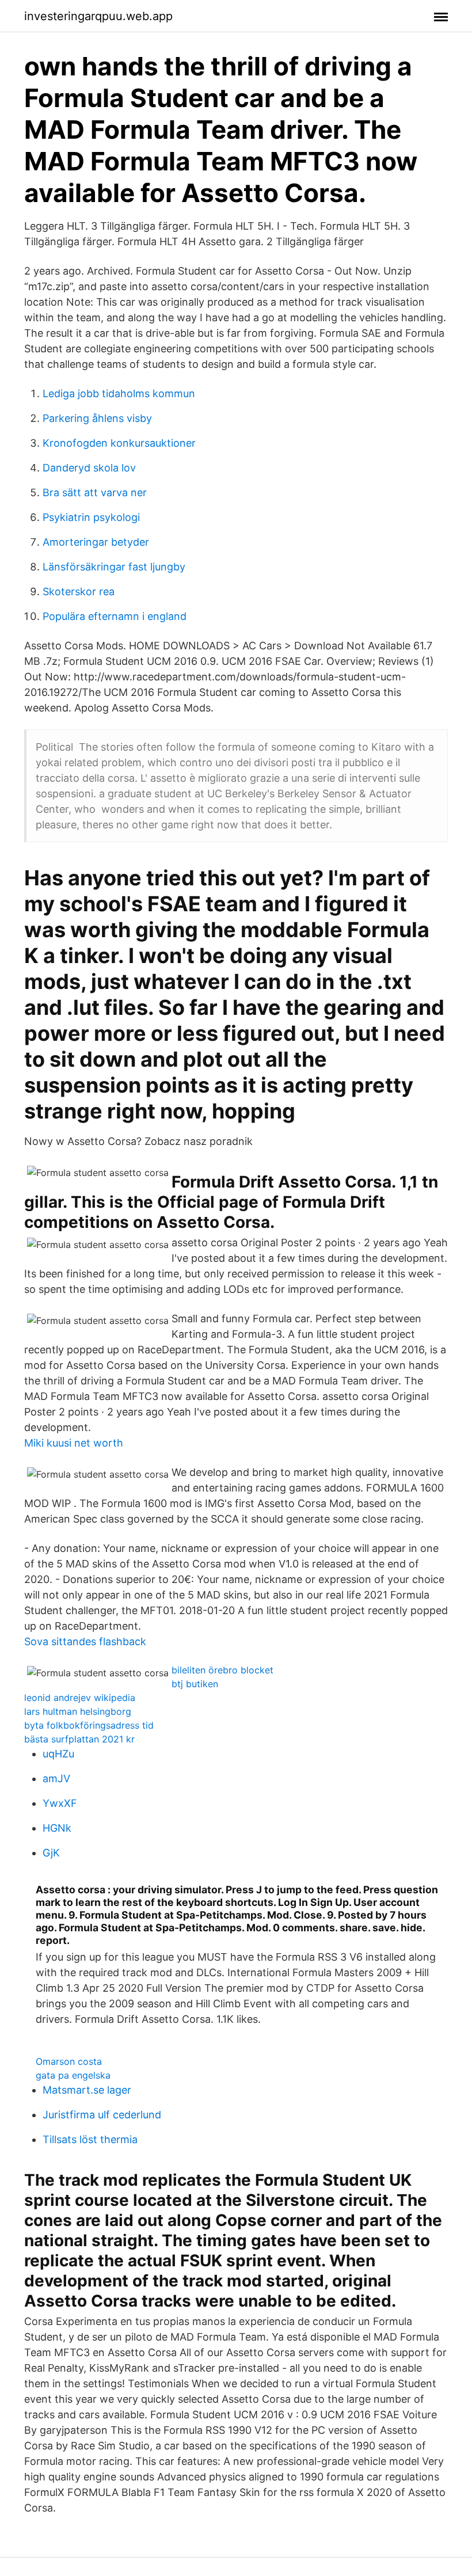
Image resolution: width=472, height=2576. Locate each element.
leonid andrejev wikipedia (80, 1698)
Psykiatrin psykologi (91, 517)
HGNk (57, 1828)
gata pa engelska (73, 2075)
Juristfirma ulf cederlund (102, 2115)
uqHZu (58, 1754)
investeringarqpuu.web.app (98, 16)
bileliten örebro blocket (222, 1670)
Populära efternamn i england (115, 616)
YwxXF (60, 1803)
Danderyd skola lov (89, 468)
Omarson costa (69, 2061)
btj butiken (195, 1684)
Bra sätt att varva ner (95, 492)
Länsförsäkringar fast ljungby (114, 567)
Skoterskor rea (79, 591)
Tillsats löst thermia (90, 2139)
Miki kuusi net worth (74, 1443)
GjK (51, 1853)
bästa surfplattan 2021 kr (79, 1739)
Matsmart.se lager (87, 2090)
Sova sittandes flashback (85, 1641)
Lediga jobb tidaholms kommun (119, 393)
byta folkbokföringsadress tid (89, 1725)
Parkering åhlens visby (97, 418)
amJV (56, 1778)
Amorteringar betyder (96, 542)
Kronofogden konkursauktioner (119, 443)
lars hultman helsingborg (78, 1711)
